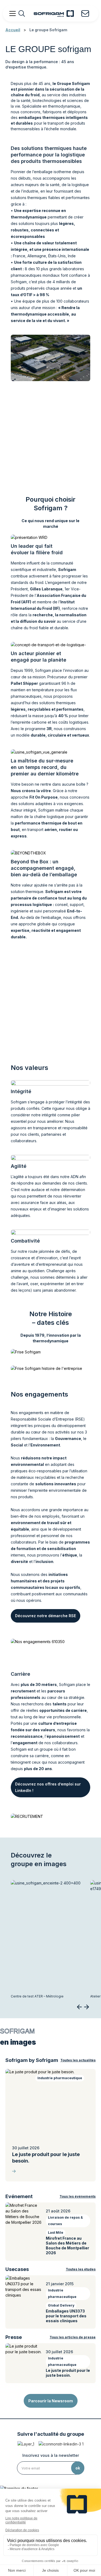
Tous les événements (78, 2196)
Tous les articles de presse (73, 2337)
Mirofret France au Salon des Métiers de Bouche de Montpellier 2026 (67, 2245)
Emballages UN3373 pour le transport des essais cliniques (66, 2316)
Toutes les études (81, 2269)
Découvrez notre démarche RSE (46, 1616)
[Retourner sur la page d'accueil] (54, 13)
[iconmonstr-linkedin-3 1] (61, 2444)
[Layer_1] (26, 2444)
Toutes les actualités (78, 2060)
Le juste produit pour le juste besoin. (46, 2158)
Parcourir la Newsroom (51, 2401)
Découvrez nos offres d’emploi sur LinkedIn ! (48, 1787)
